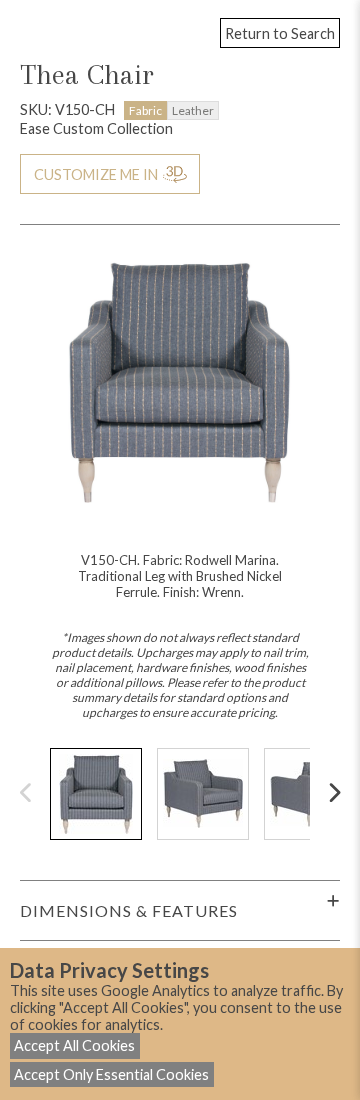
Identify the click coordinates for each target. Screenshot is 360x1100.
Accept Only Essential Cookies (111, 1074)
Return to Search (280, 33)
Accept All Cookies (74, 1045)
